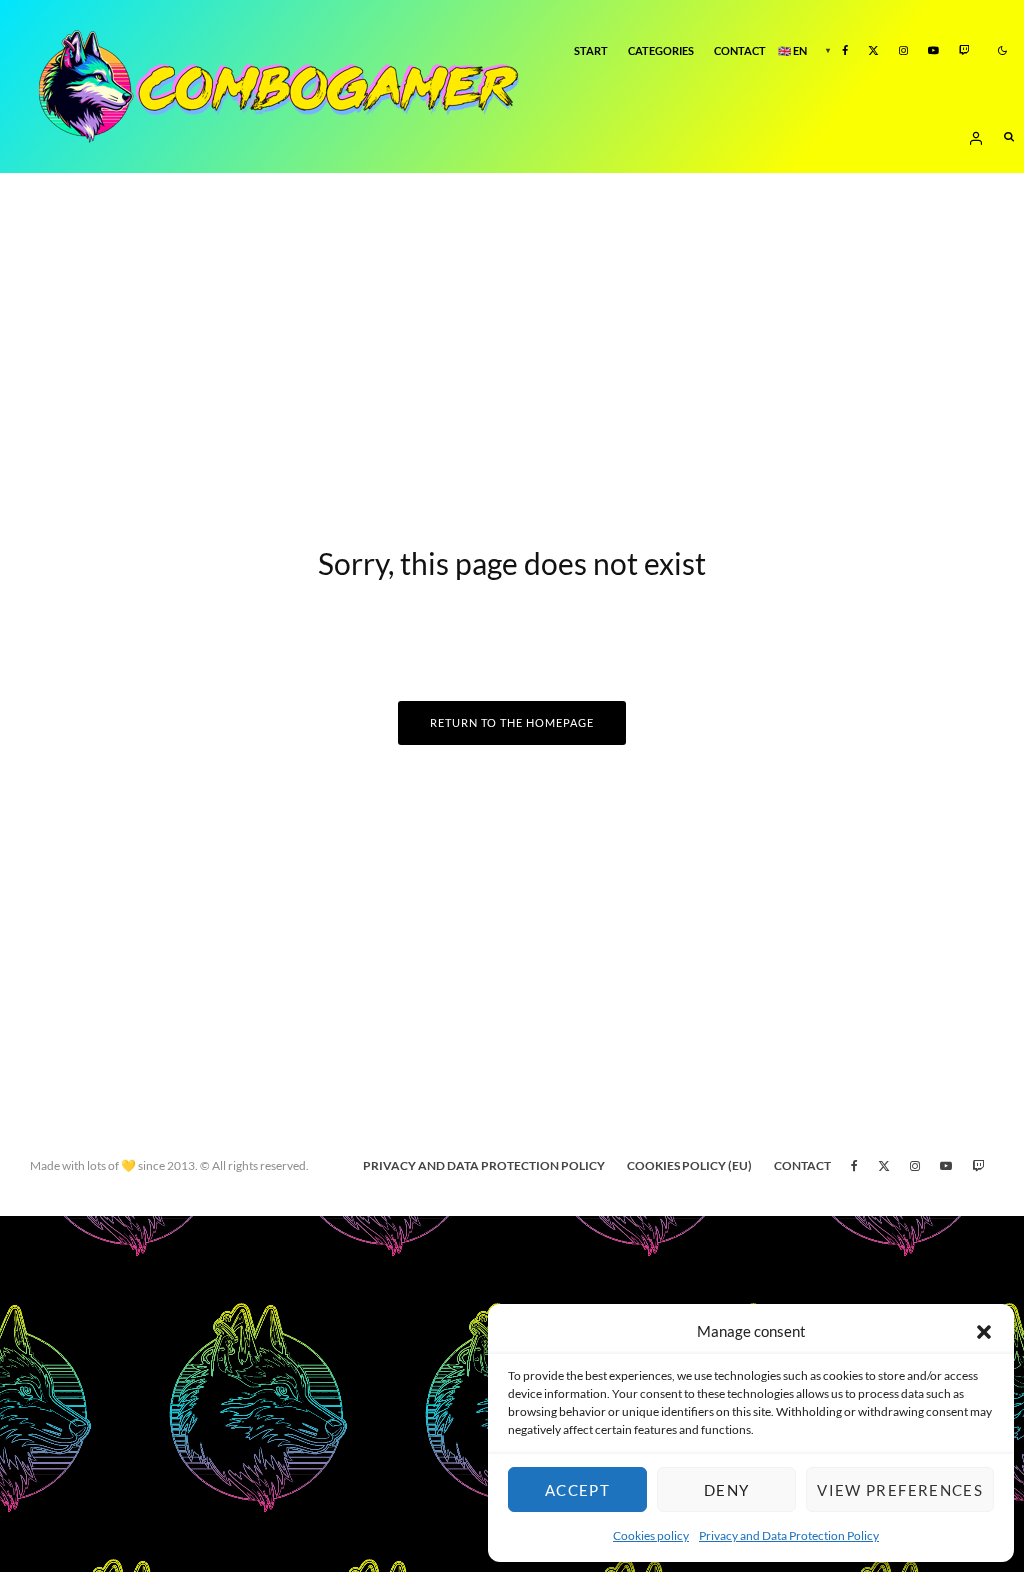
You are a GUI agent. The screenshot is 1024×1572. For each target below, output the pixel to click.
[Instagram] (903, 51)
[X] (873, 51)
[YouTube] (933, 51)
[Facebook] (845, 51)
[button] (984, 1332)
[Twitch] (964, 51)
